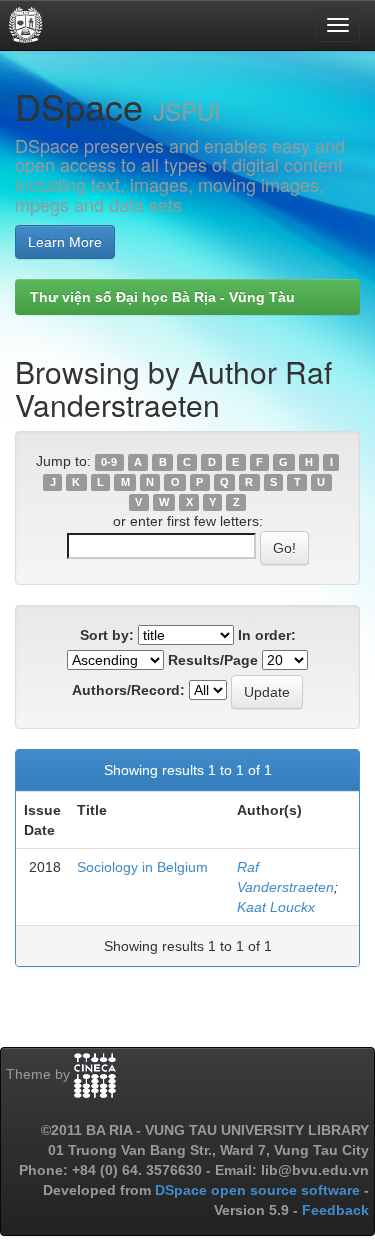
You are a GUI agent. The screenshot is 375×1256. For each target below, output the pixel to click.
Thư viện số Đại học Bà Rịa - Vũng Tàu (162, 297)
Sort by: (107, 635)
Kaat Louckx (276, 907)
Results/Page (213, 660)
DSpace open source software (259, 1190)
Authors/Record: (128, 690)
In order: (267, 635)
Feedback (335, 1210)
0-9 (109, 462)
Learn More (65, 242)
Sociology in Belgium (142, 867)
